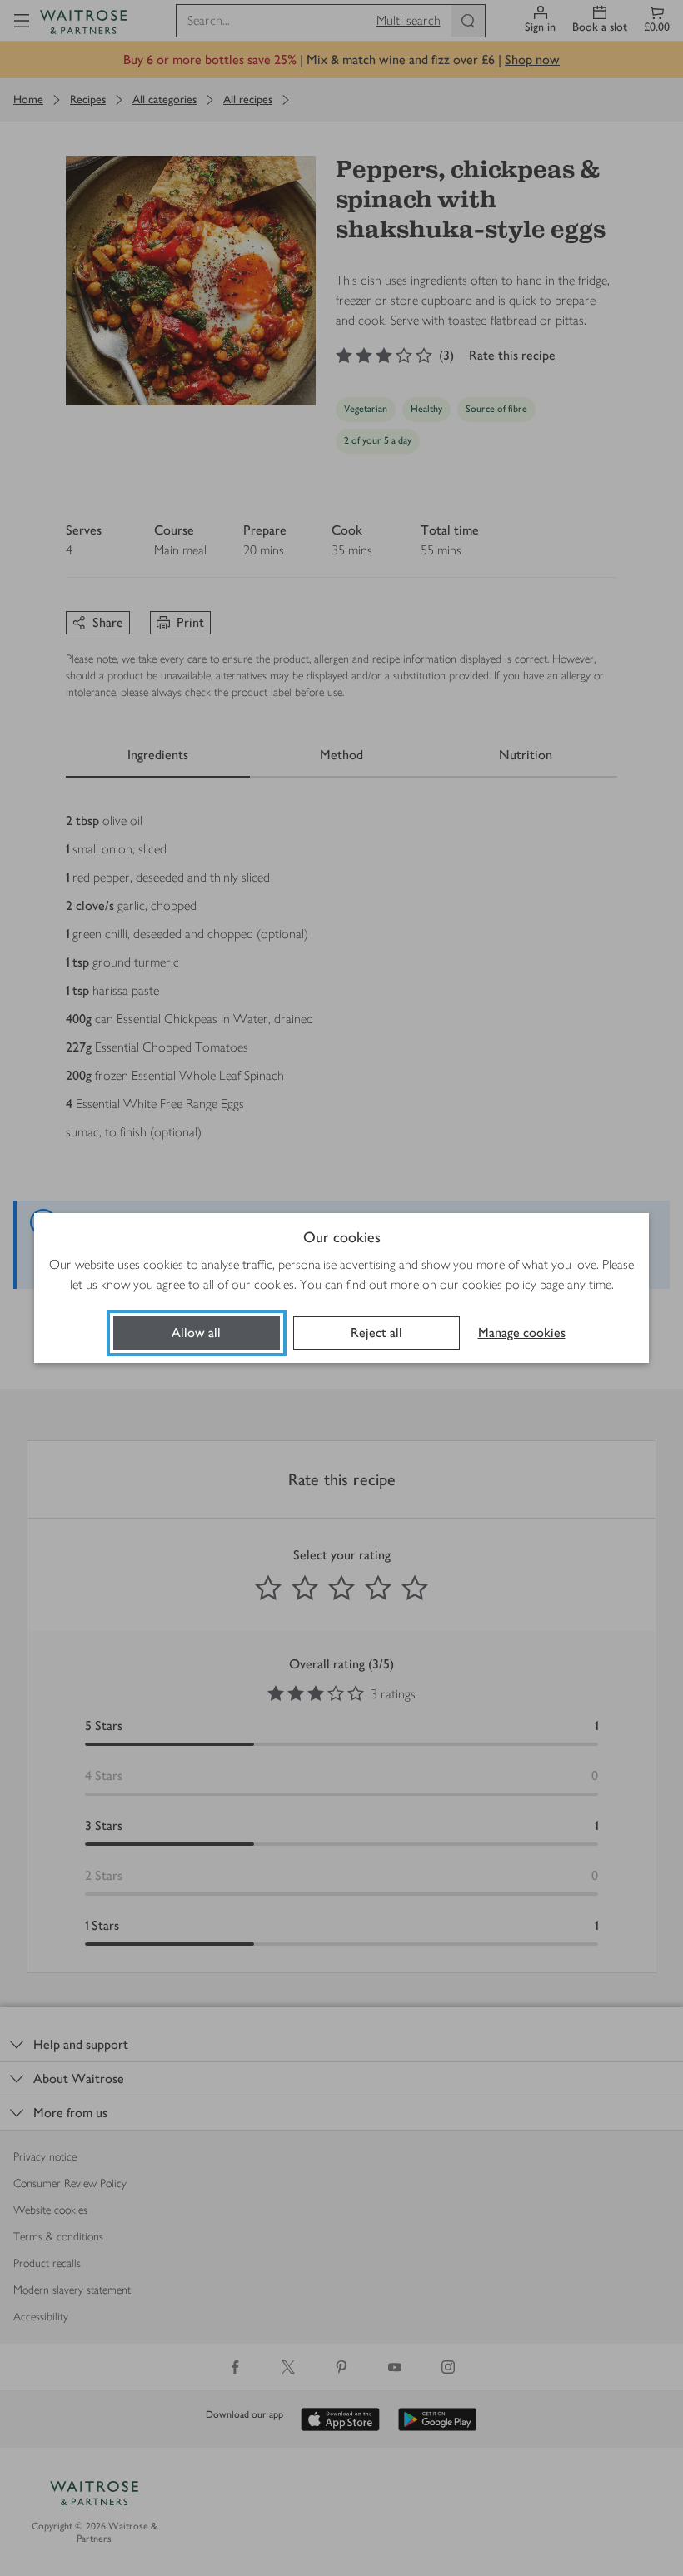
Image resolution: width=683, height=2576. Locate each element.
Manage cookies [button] (522, 1333)
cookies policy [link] (499, 1284)
